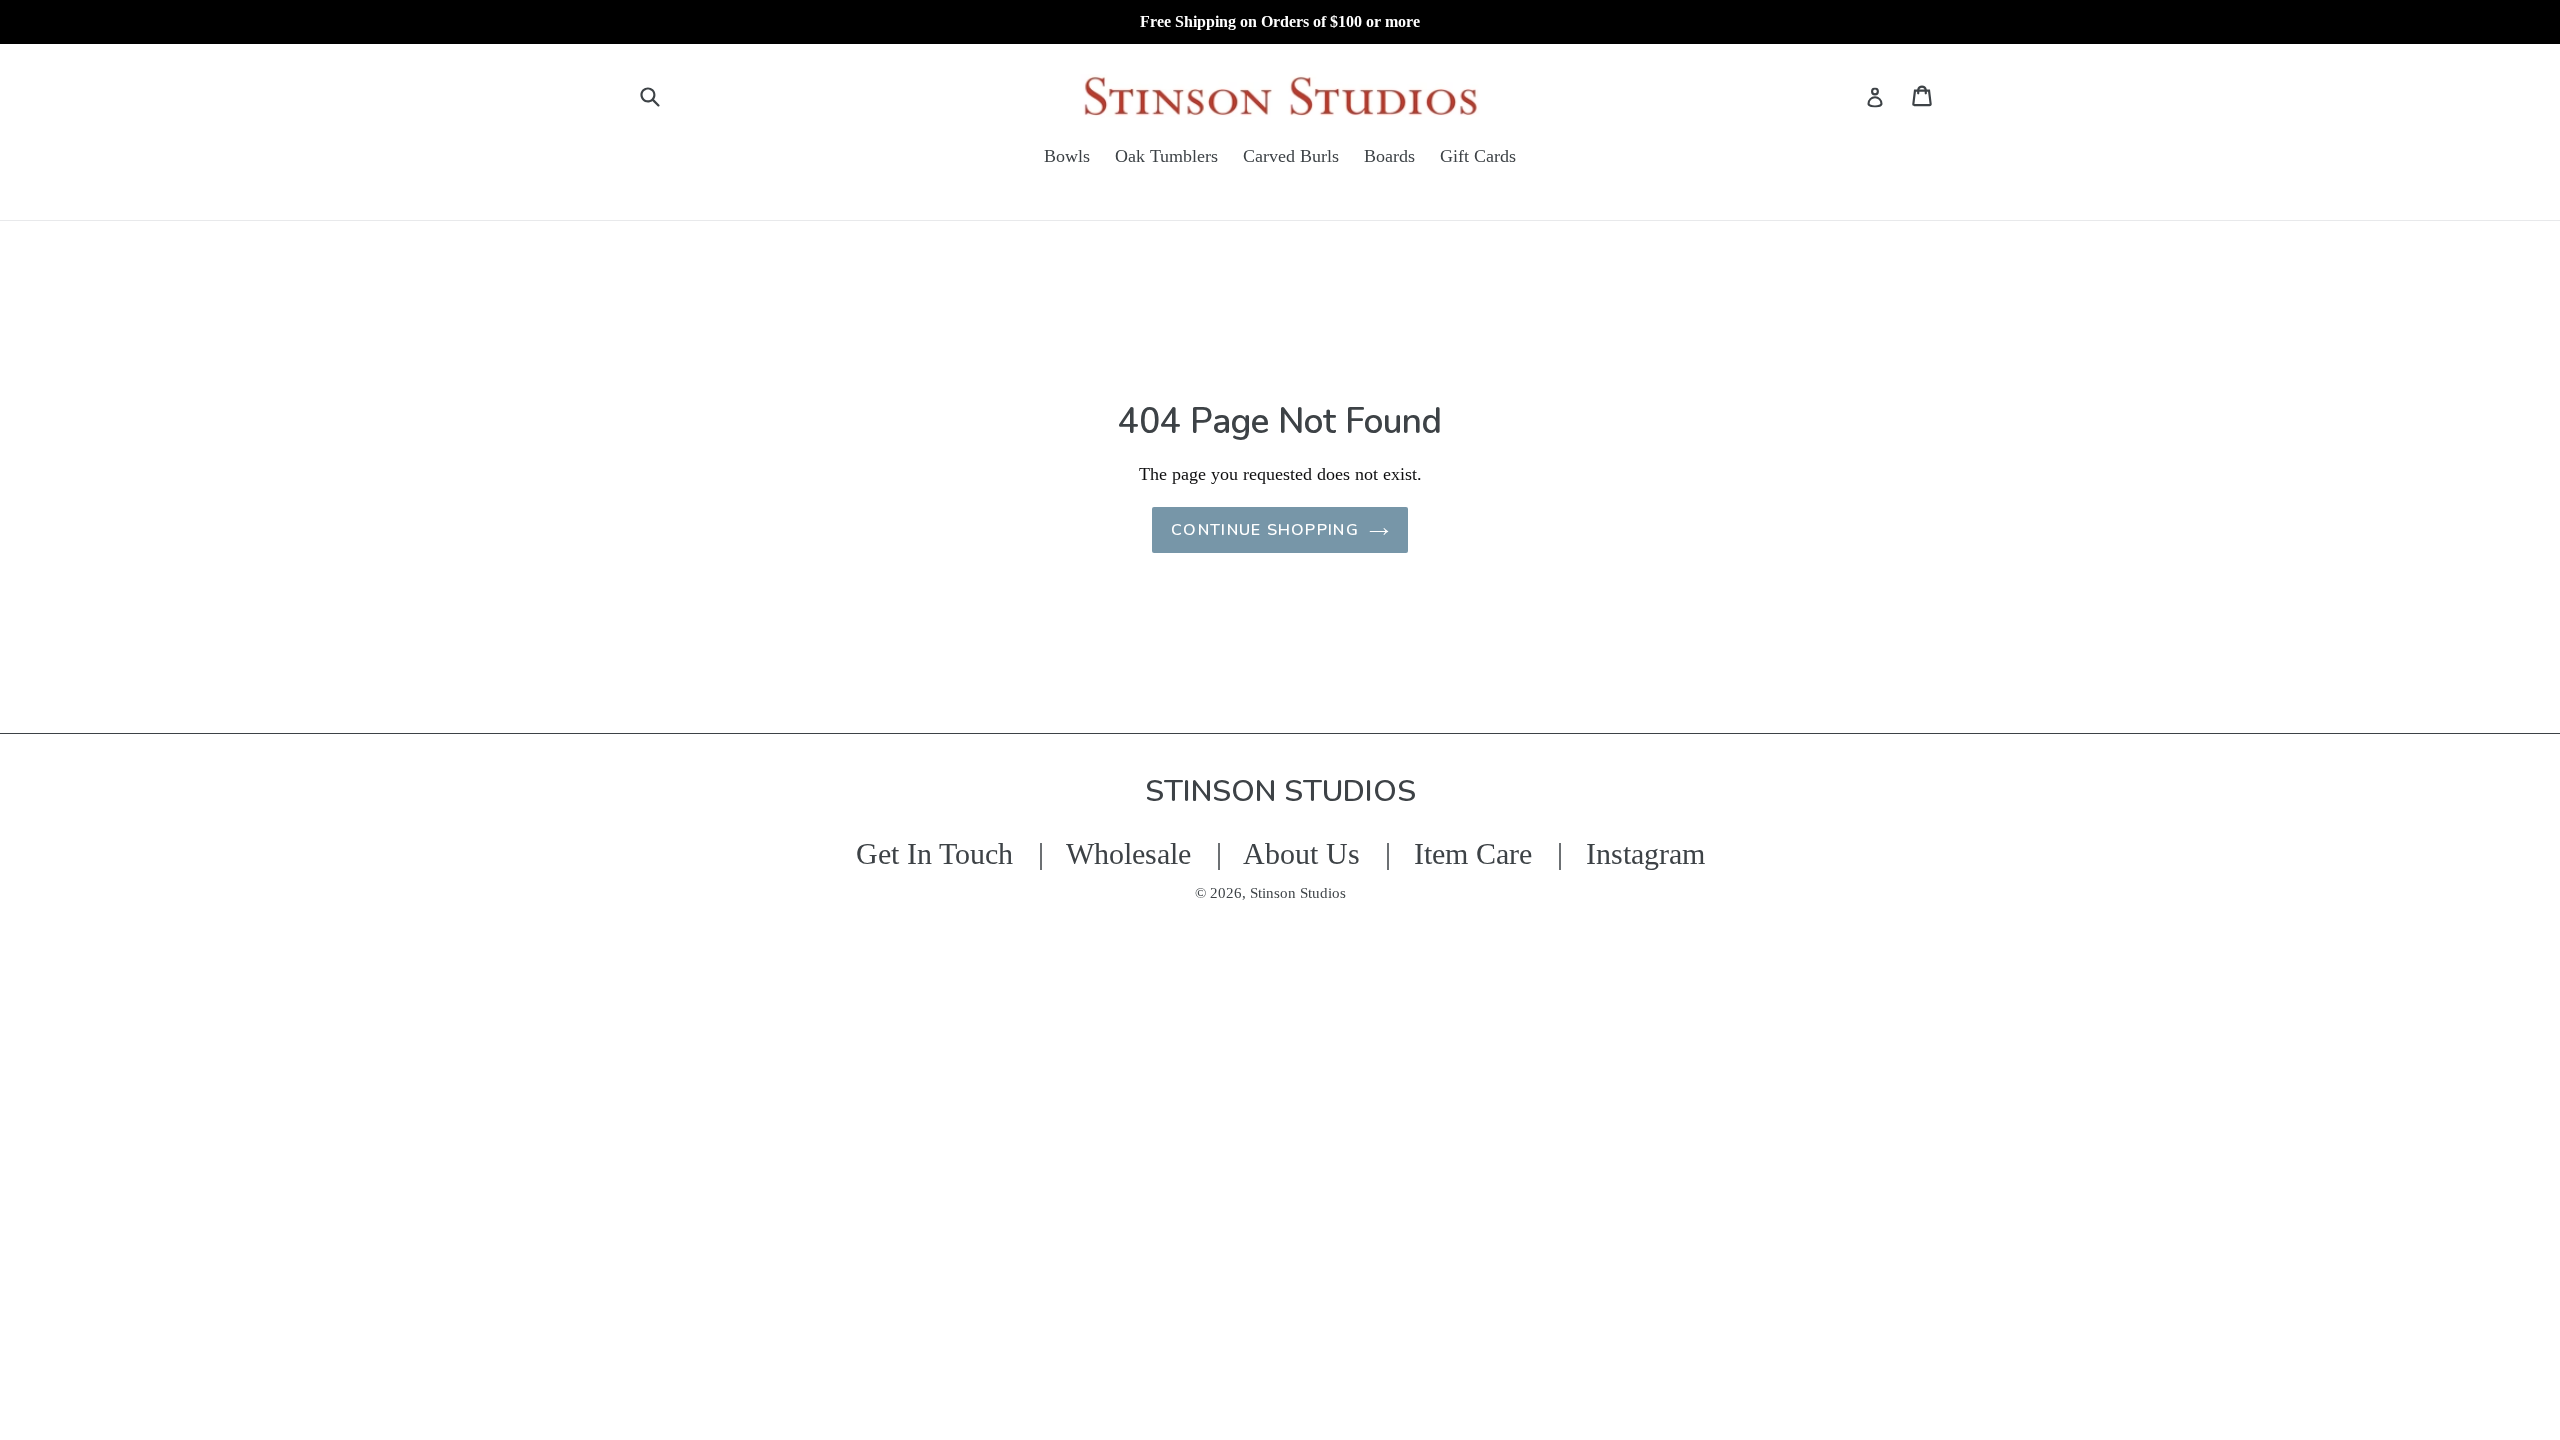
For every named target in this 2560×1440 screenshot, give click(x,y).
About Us (1301, 853)
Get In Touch (934, 853)
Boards (1389, 156)
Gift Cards (1478, 156)
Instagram (1645, 853)
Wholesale (1128, 853)
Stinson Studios (1298, 893)
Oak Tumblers (1166, 156)
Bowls (1067, 156)
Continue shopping (1265, 530)
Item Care (1473, 853)
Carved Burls (1291, 156)
